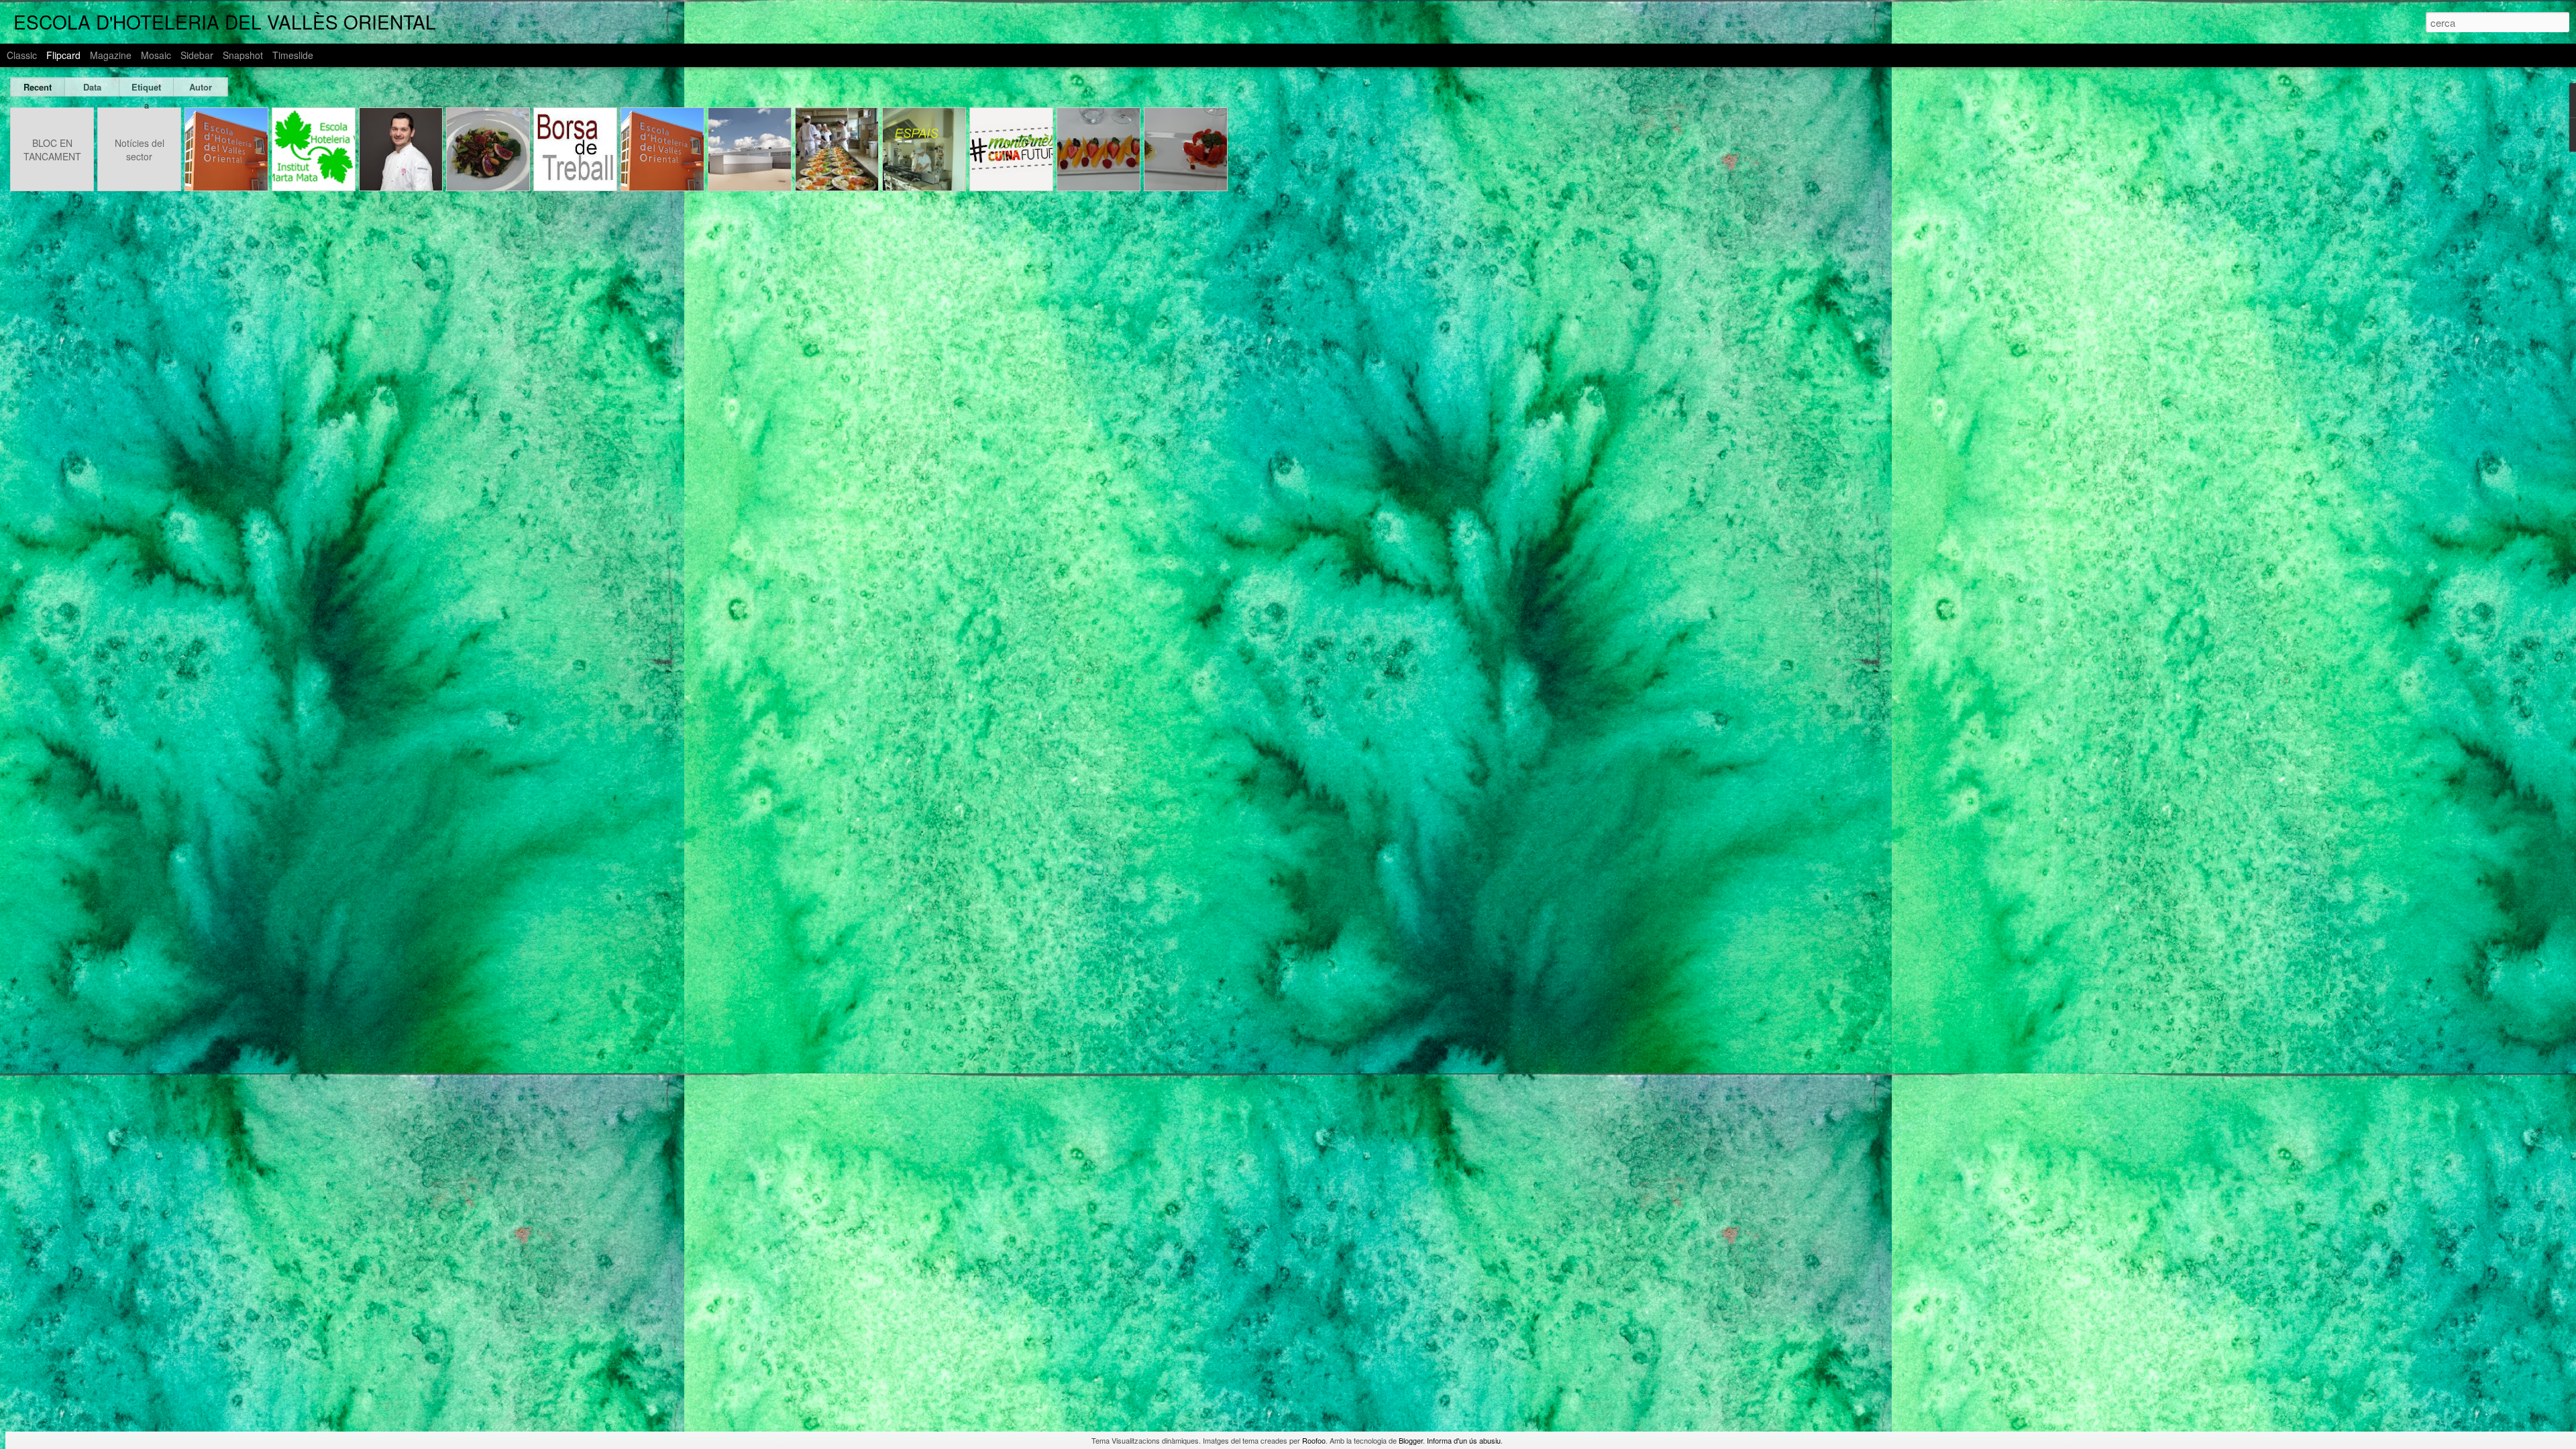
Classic (22, 55)
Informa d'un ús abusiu (1464, 1440)
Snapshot (243, 55)
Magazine (111, 55)
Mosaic (156, 55)
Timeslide (293, 55)
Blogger (1411, 1440)
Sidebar (197, 55)
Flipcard (63, 55)
